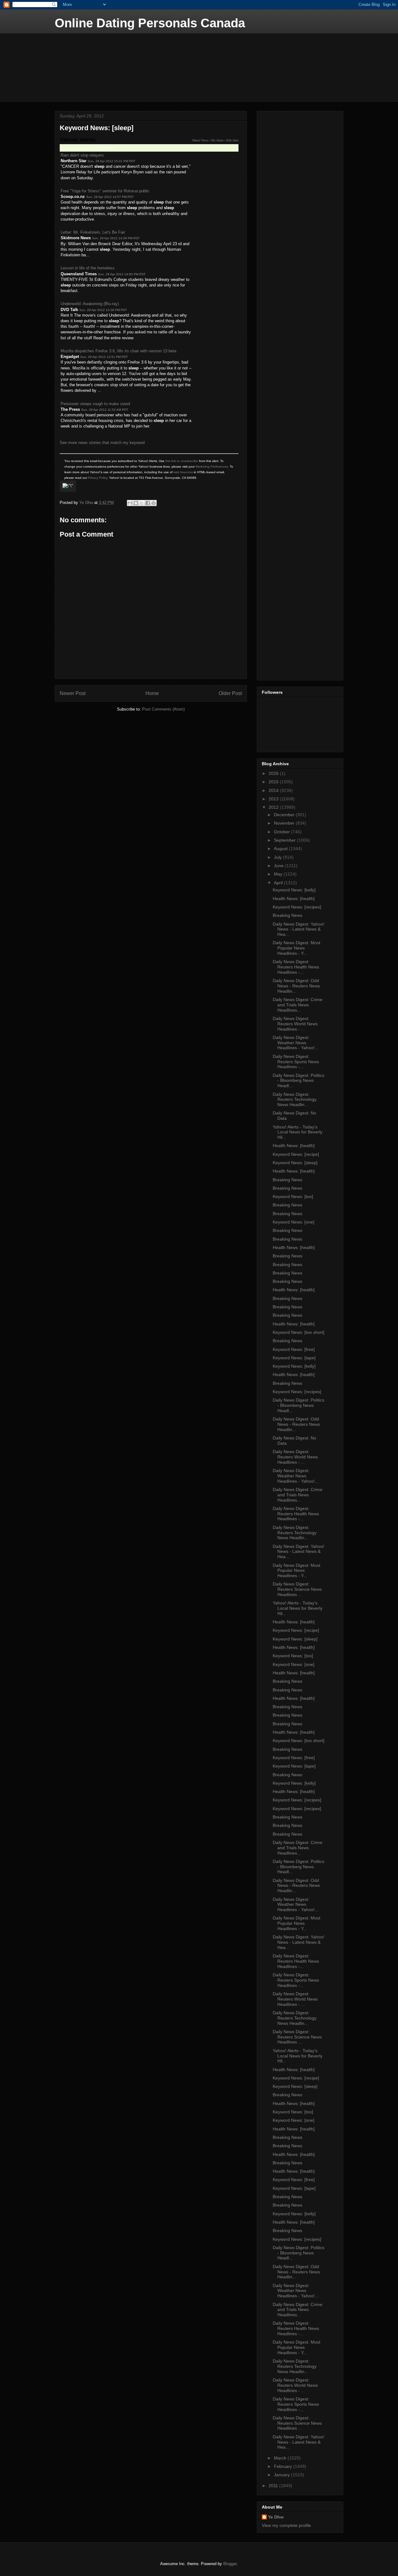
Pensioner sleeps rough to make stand (95, 404)
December (285, 815)
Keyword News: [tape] (294, 1358)
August (281, 849)
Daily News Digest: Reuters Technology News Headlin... (295, 1100)
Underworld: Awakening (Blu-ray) (90, 304)
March (281, 2458)
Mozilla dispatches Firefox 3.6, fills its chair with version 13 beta (118, 351)
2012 (274, 807)
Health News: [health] (294, 899)
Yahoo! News (200, 140)
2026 (274, 773)
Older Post (230, 693)
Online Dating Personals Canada (150, 23)
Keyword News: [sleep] (295, 1163)
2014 (274, 790)
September (285, 840)
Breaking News (287, 915)
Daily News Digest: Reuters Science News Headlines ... (297, 1589)
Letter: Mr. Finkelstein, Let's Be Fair (93, 232)
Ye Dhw (276, 2517)
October (282, 832)
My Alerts (217, 140)
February (284, 2466)
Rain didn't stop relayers (82, 155)
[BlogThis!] (136, 503)
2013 (274, 799)
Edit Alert (232, 140)
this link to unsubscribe (182, 461)
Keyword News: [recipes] (297, 907)
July (278, 857)
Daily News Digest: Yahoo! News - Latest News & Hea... (298, 929)
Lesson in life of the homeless (88, 268)
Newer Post (73, 693)
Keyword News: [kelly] (294, 890)
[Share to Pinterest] (154, 503)
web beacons (183, 472)
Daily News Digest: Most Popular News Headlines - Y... (296, 948)
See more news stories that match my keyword (102, 443)
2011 (274, 2486)
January (282, 2475)
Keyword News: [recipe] (296, 1154)
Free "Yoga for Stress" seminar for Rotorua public (105, 191)
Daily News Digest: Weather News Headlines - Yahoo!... (296, 1043)
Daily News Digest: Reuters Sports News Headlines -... (296, 1062)
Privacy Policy (98, 478)
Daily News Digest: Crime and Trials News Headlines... (298, 1005)
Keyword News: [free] (294, 1349)
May (279, 874)
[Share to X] (142, 503)
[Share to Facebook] (148, 503)
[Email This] (130, 503)
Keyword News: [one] (294, 1222)
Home (152, 693)
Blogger (230, 2564)
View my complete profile (286, 2525)
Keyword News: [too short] (298, 1332)
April (279, 883)
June (279, 866)
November (285, 823)
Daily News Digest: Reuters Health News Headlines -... (296, 967)
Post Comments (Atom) (163, 709)
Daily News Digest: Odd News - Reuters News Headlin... (296, 986)
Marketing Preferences (212, 467)
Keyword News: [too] (293, 1196)
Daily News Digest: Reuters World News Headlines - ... (295, 1024)
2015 (274, 782)
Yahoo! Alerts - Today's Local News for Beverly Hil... (298, 1132)
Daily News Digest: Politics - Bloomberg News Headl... (298, 1081)
